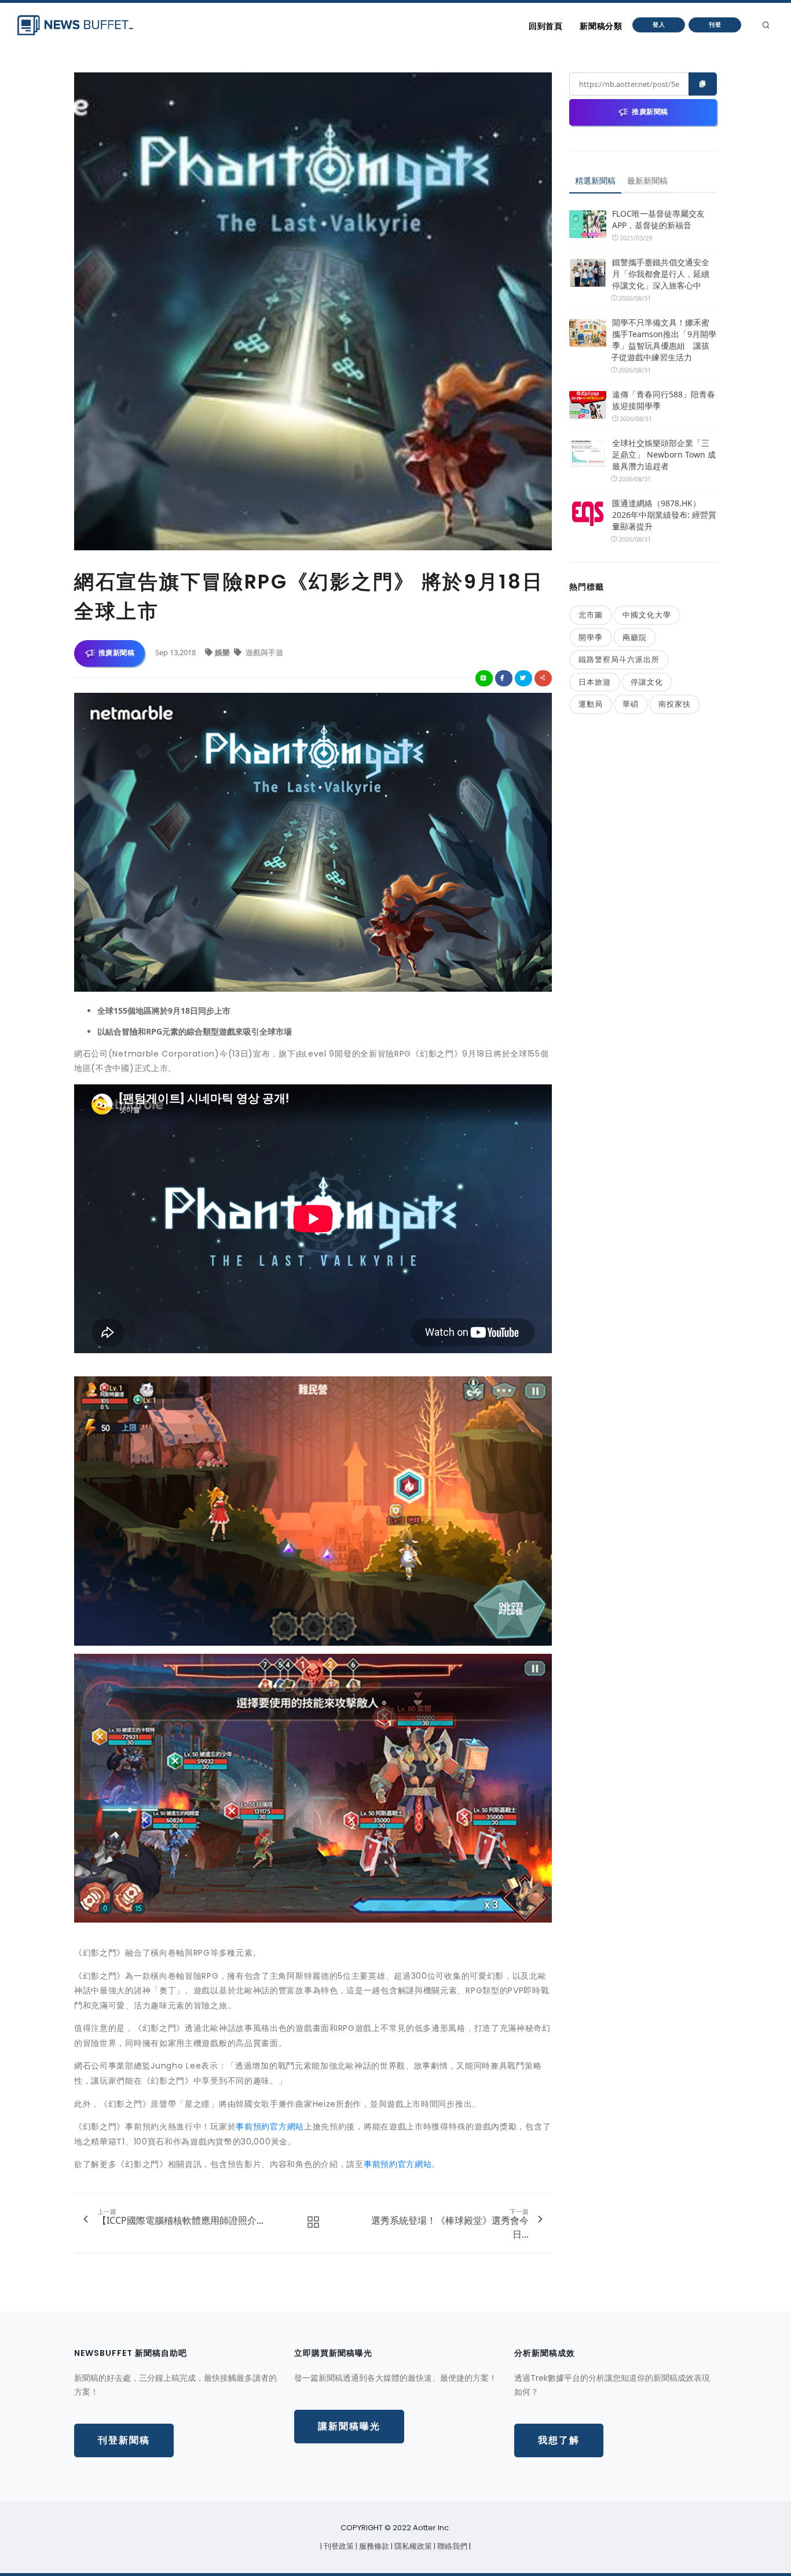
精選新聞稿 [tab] (595, 180)
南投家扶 (675, 704)
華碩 (631, 704)
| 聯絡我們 (451, 2546)
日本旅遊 (595, 682)
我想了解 (559, 2440)
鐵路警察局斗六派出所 (619, 659)
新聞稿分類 (601, 26)
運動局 (591, 704)
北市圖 (591, 615)
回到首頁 (545, 26)
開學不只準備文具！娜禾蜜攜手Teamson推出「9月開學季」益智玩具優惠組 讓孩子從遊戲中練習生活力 (664, 340)
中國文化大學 (647, 615)
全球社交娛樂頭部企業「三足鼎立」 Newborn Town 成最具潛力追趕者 (664, 454)
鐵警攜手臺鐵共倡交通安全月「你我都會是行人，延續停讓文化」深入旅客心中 (661, 274)
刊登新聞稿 (124, 2440)
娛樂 (223, 652)
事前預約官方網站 (270, 2126)
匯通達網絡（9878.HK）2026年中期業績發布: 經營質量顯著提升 (664, 515)
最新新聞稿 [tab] (647, 180)
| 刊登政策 (338, 2546)
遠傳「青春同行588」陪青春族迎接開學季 (664, 400)
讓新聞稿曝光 (349, 2426)
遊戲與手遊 (263, 652)
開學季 (591, 637)
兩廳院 (635, 637)
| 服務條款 (373, 2546)
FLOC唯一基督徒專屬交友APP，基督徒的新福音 (658, 219)
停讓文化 (647, 682)
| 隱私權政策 (412, 2546)
